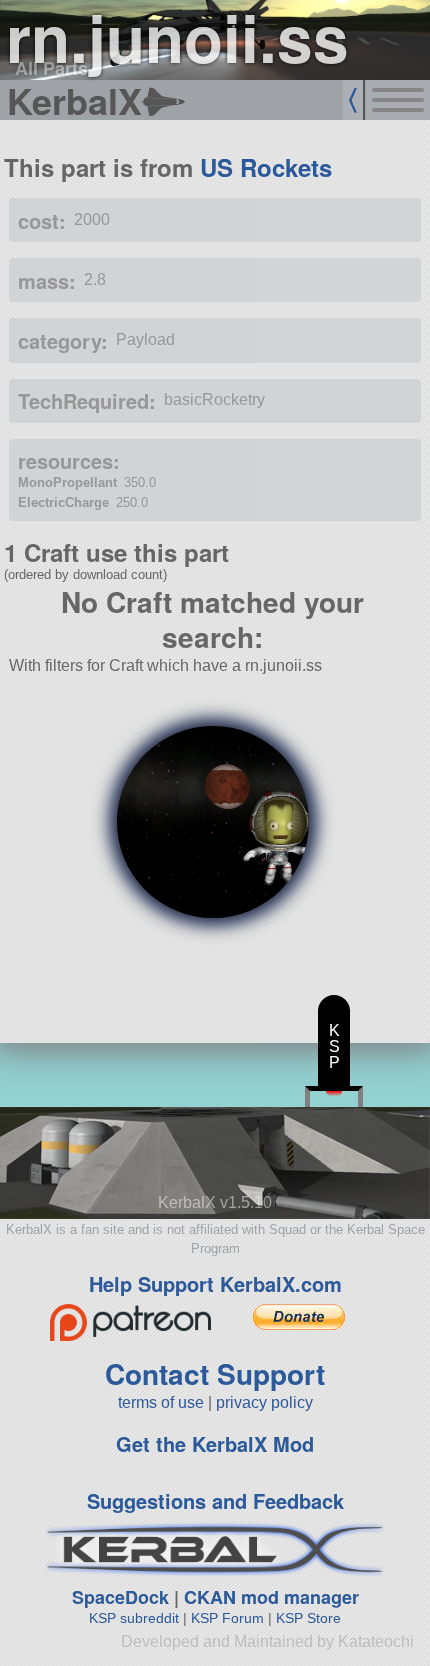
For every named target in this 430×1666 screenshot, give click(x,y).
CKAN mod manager (271, 1597)
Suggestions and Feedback (215, 1500)
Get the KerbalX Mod (215, 1443)
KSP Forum (227, 1618)
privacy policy (264, 1402)
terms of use (161, 1402)
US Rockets (266, 167)
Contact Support (215, 1373)
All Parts (51, 68)
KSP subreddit (134, 1618)
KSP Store (308, 1618)
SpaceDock (120, 1597)
